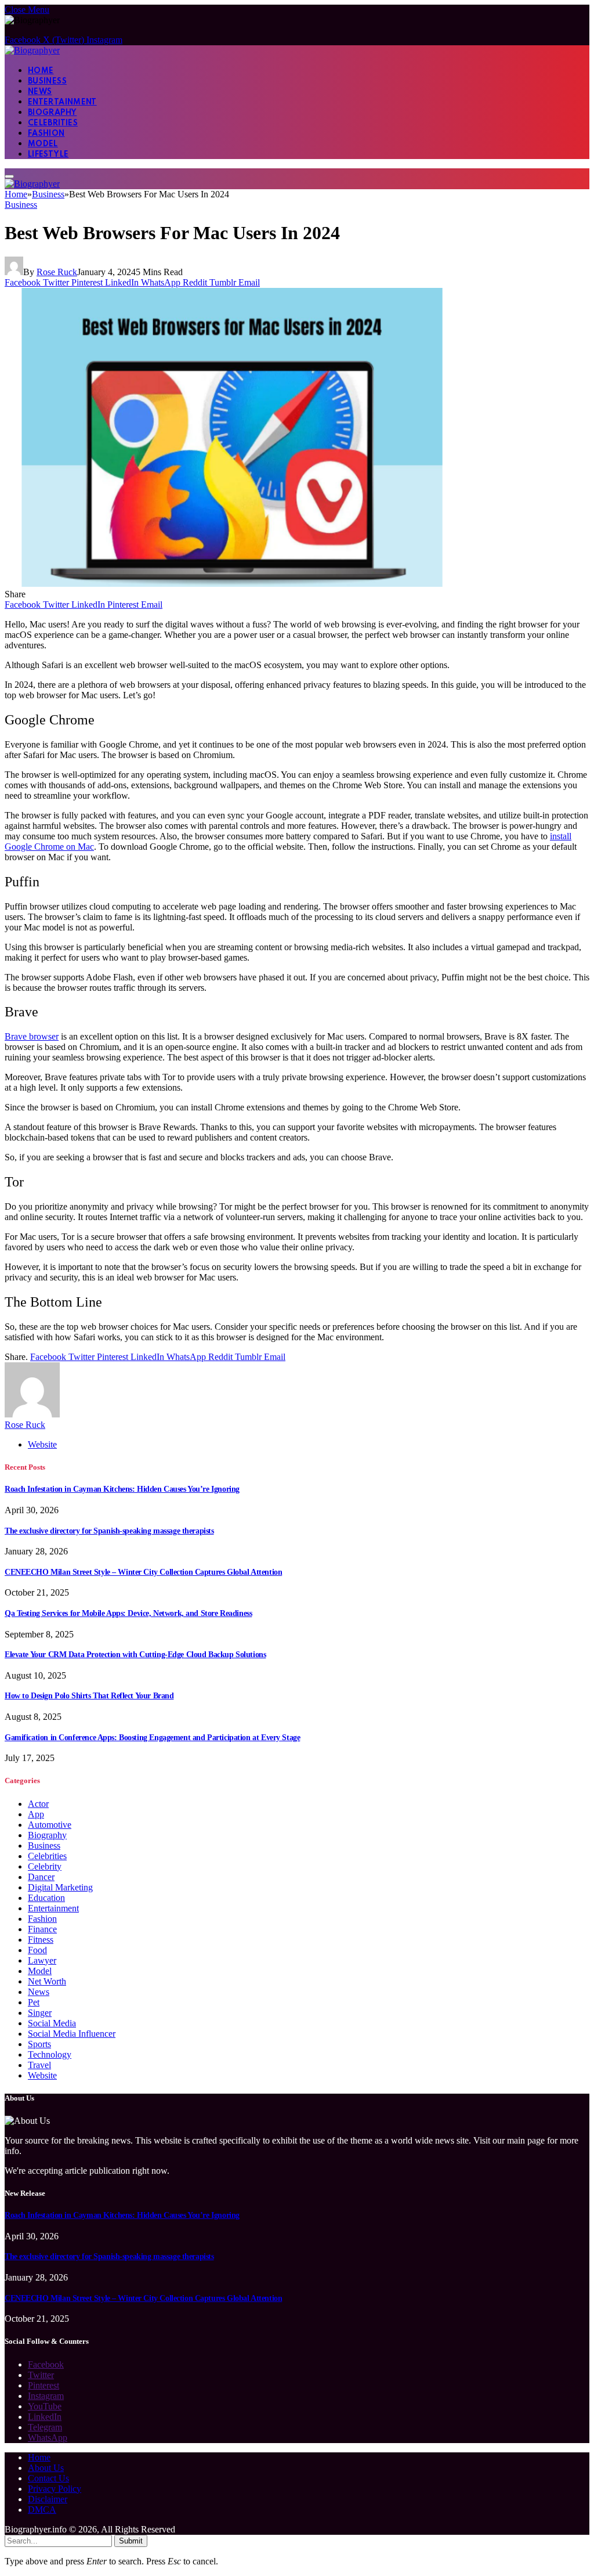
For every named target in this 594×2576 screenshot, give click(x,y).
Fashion (46, 134)
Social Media (52, 2023)
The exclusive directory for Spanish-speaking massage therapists (109, 1531)
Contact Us (48, 2478)
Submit (131, 2541)
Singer (40, 2013)
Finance (42, 1929)
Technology (50, 2054)
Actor (38, 1804)
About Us (46, 2468)
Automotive (50, 1825)
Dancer (41, 1877)
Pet (34, 2002)
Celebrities (53, 123)
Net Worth (47, 1981)
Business (47, 82)
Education (46, 1898)
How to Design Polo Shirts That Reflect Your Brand (89, 1696)
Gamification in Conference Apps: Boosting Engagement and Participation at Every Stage (152, 1738)
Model (43, 144)
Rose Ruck (57, 272)
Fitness (41, 1940)
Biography (52, 113)
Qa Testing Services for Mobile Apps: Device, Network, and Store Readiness (128, 1613)
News (40, 92)
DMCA (42, 2510)
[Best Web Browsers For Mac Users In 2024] (233, 584)
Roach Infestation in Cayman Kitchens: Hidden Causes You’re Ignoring (122, 1489)
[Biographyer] (32, 50)
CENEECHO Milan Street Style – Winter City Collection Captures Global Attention (143, 1572)
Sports (39, 2044)
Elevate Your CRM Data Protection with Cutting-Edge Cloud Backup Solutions (135, 1655)
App (36, 1814)
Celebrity (45, 1866)
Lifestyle (48, 155)
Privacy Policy (55, 2489)
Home (41, 71)
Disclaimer (48, 2499)
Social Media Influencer (72, 2034)
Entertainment (62, 102)
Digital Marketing (60, 1887)
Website (42, 2075)
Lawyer (42, 1960)
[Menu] (9, 176)
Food (37, 1950)
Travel (39, 2065)
